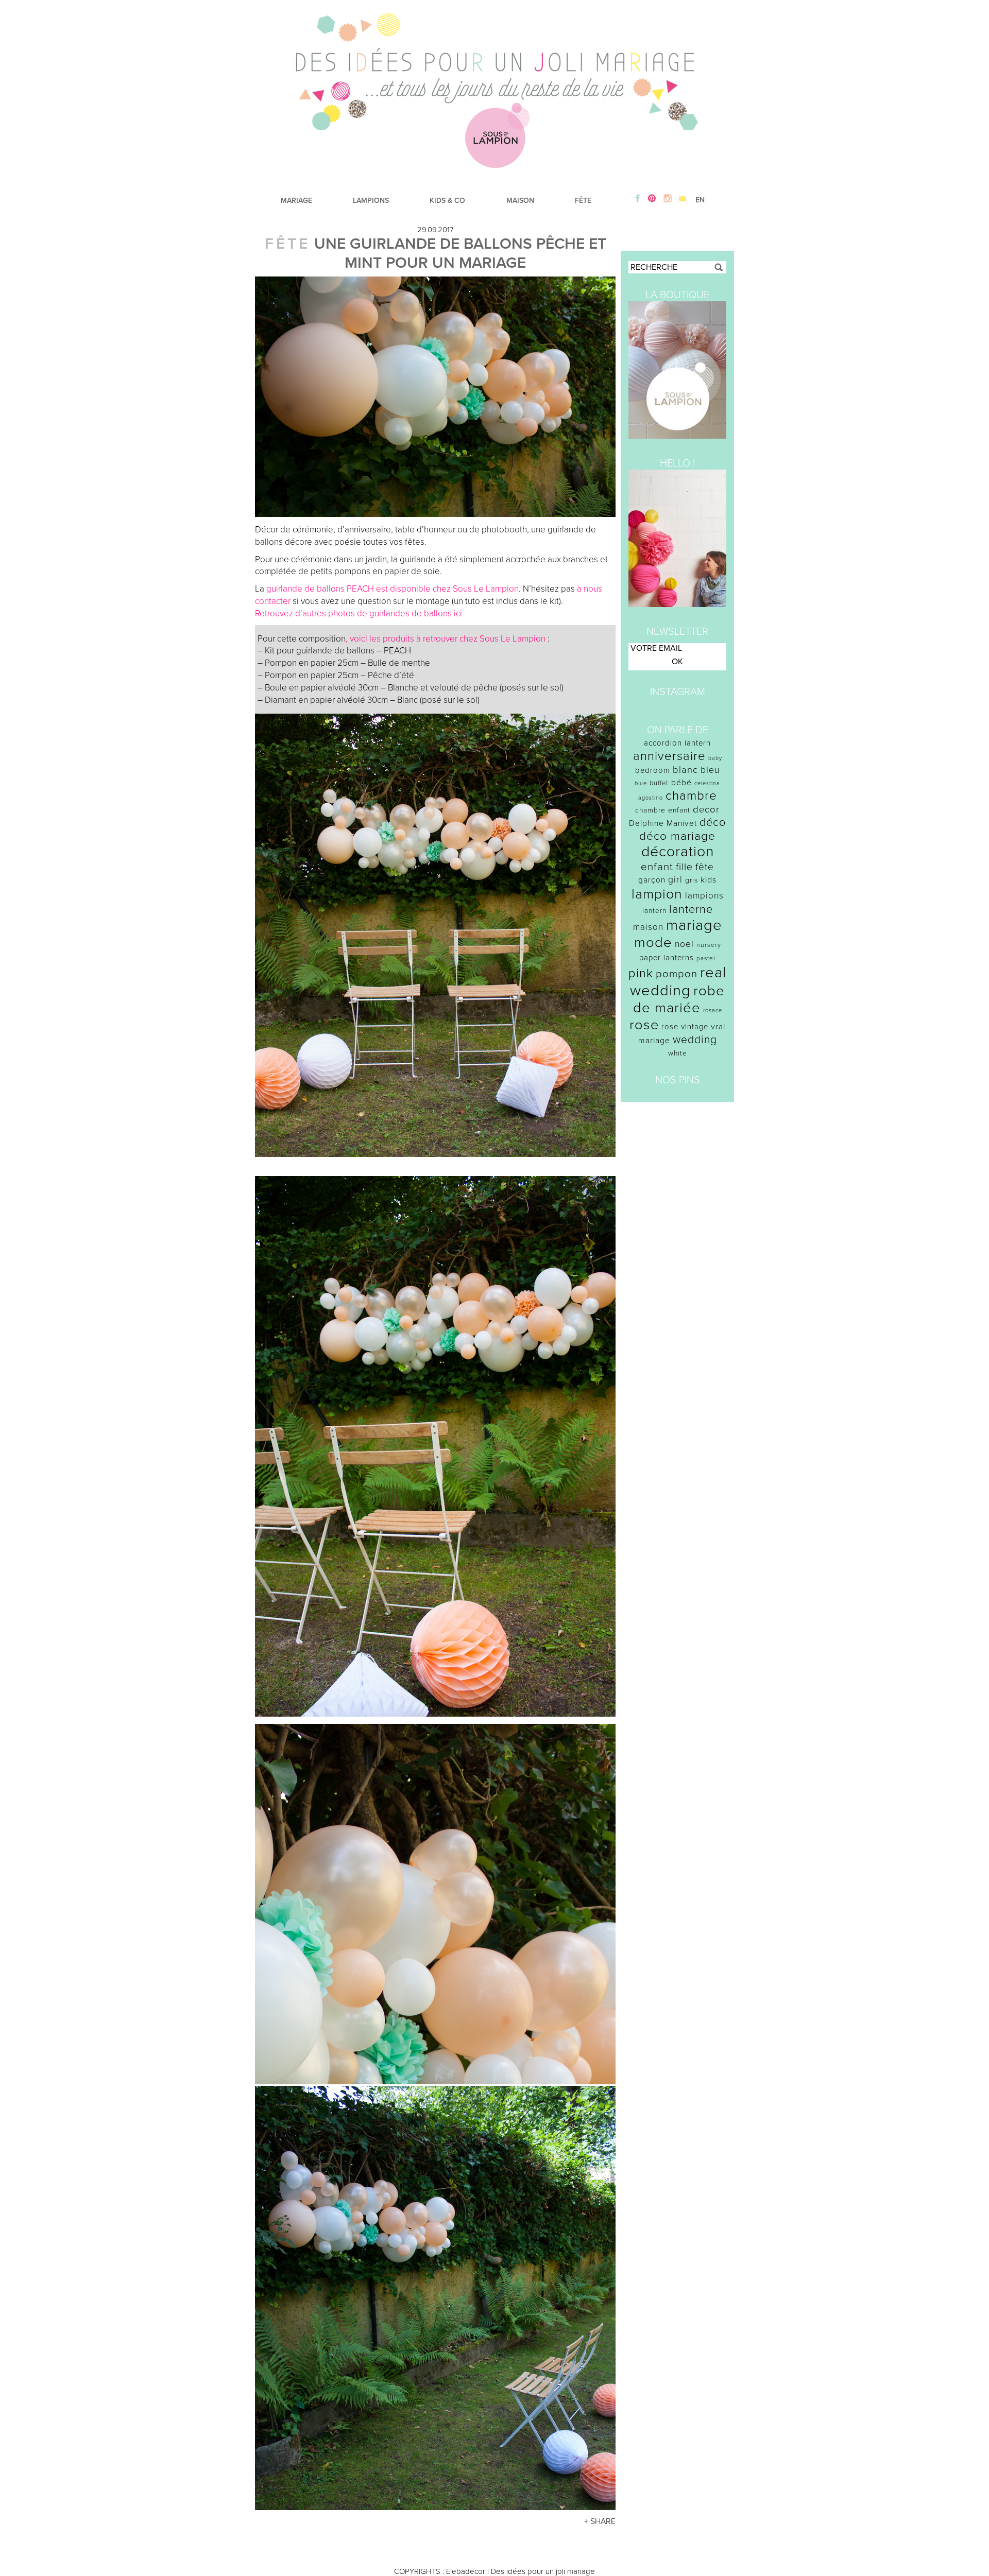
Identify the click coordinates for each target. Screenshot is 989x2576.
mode (653, 943)
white (678, 1053)
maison (648, 927)
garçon (652, 880)
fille (684, 867)
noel (684, 944)
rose (644, 1025)
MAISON (520, 201)
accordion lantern (677, 743)
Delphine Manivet (663, 823)
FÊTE (583, 201)
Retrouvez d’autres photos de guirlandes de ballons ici (360, 613)
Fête (287, 244)
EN (700, 200)
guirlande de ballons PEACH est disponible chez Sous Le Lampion (393, 589)
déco (713, 822)
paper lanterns (667, 958)
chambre (691, 796)
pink (641, 973)
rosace (713, 1010)
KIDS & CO (447, 201)
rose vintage (685, 1027)
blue (641, 783)
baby (715, 758)
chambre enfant (663, 810)
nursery (709, 945)
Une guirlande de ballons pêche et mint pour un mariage (460, 253)
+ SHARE (600, 2521)
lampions (704, 896)
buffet (659, 783)
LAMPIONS (371, 201)
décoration (678, 852)
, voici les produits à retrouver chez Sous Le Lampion (446, 639)
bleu (710, 770)
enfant (657, 867)
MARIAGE (296, 201)
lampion (657, 894)
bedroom (653, 770)
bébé (681, 783)
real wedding (678, 981)
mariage (694, 925)
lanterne (691, 909)
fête (705, 867)
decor (706, 809)
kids (709, 880)
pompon (677, 974)
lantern (654, 911)
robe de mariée (679, 999)
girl (675, 880)
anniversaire (669, 756)
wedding (695, 1040)
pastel (706, 958)
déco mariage (677, 836)
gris (692, 880)
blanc (685, 770)
